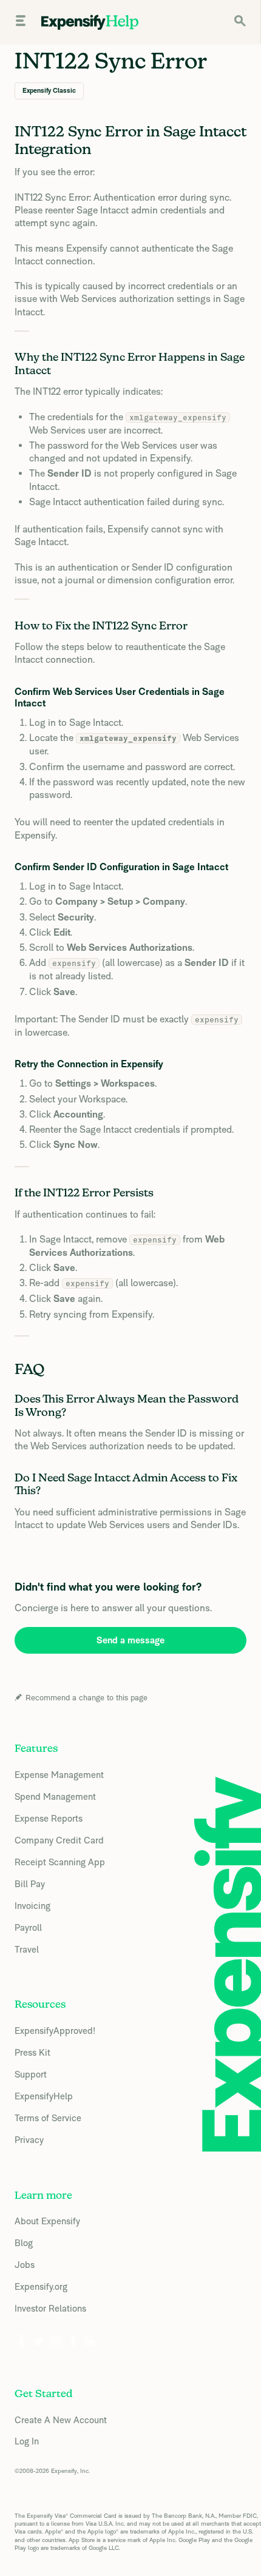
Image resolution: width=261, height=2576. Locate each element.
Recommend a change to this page (86, 1698)
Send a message (130, 1640)
